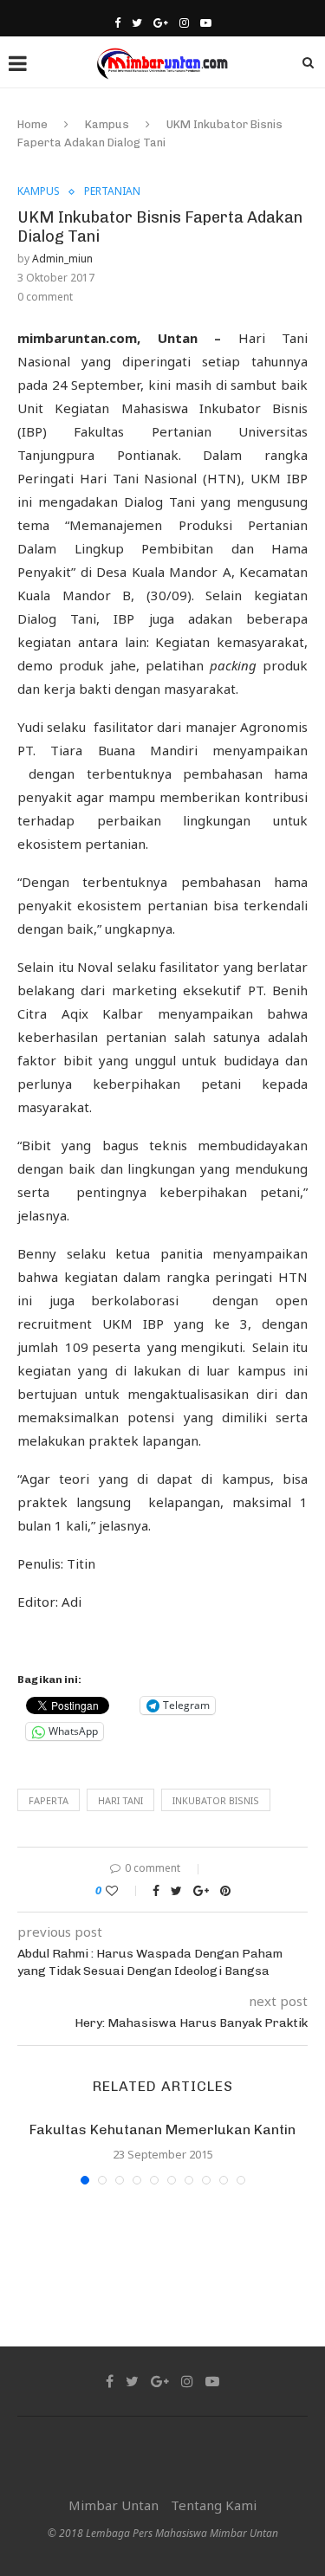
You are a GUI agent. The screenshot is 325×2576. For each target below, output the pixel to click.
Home (32, 124)
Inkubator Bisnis (216, 1800)
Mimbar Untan (114, 2505)
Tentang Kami (214, 2505)
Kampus (107, 124)
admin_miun (62, 259)
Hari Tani (120, 1800)
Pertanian (112, 191)
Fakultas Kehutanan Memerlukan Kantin (162, 2129)
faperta (49, 1800)
